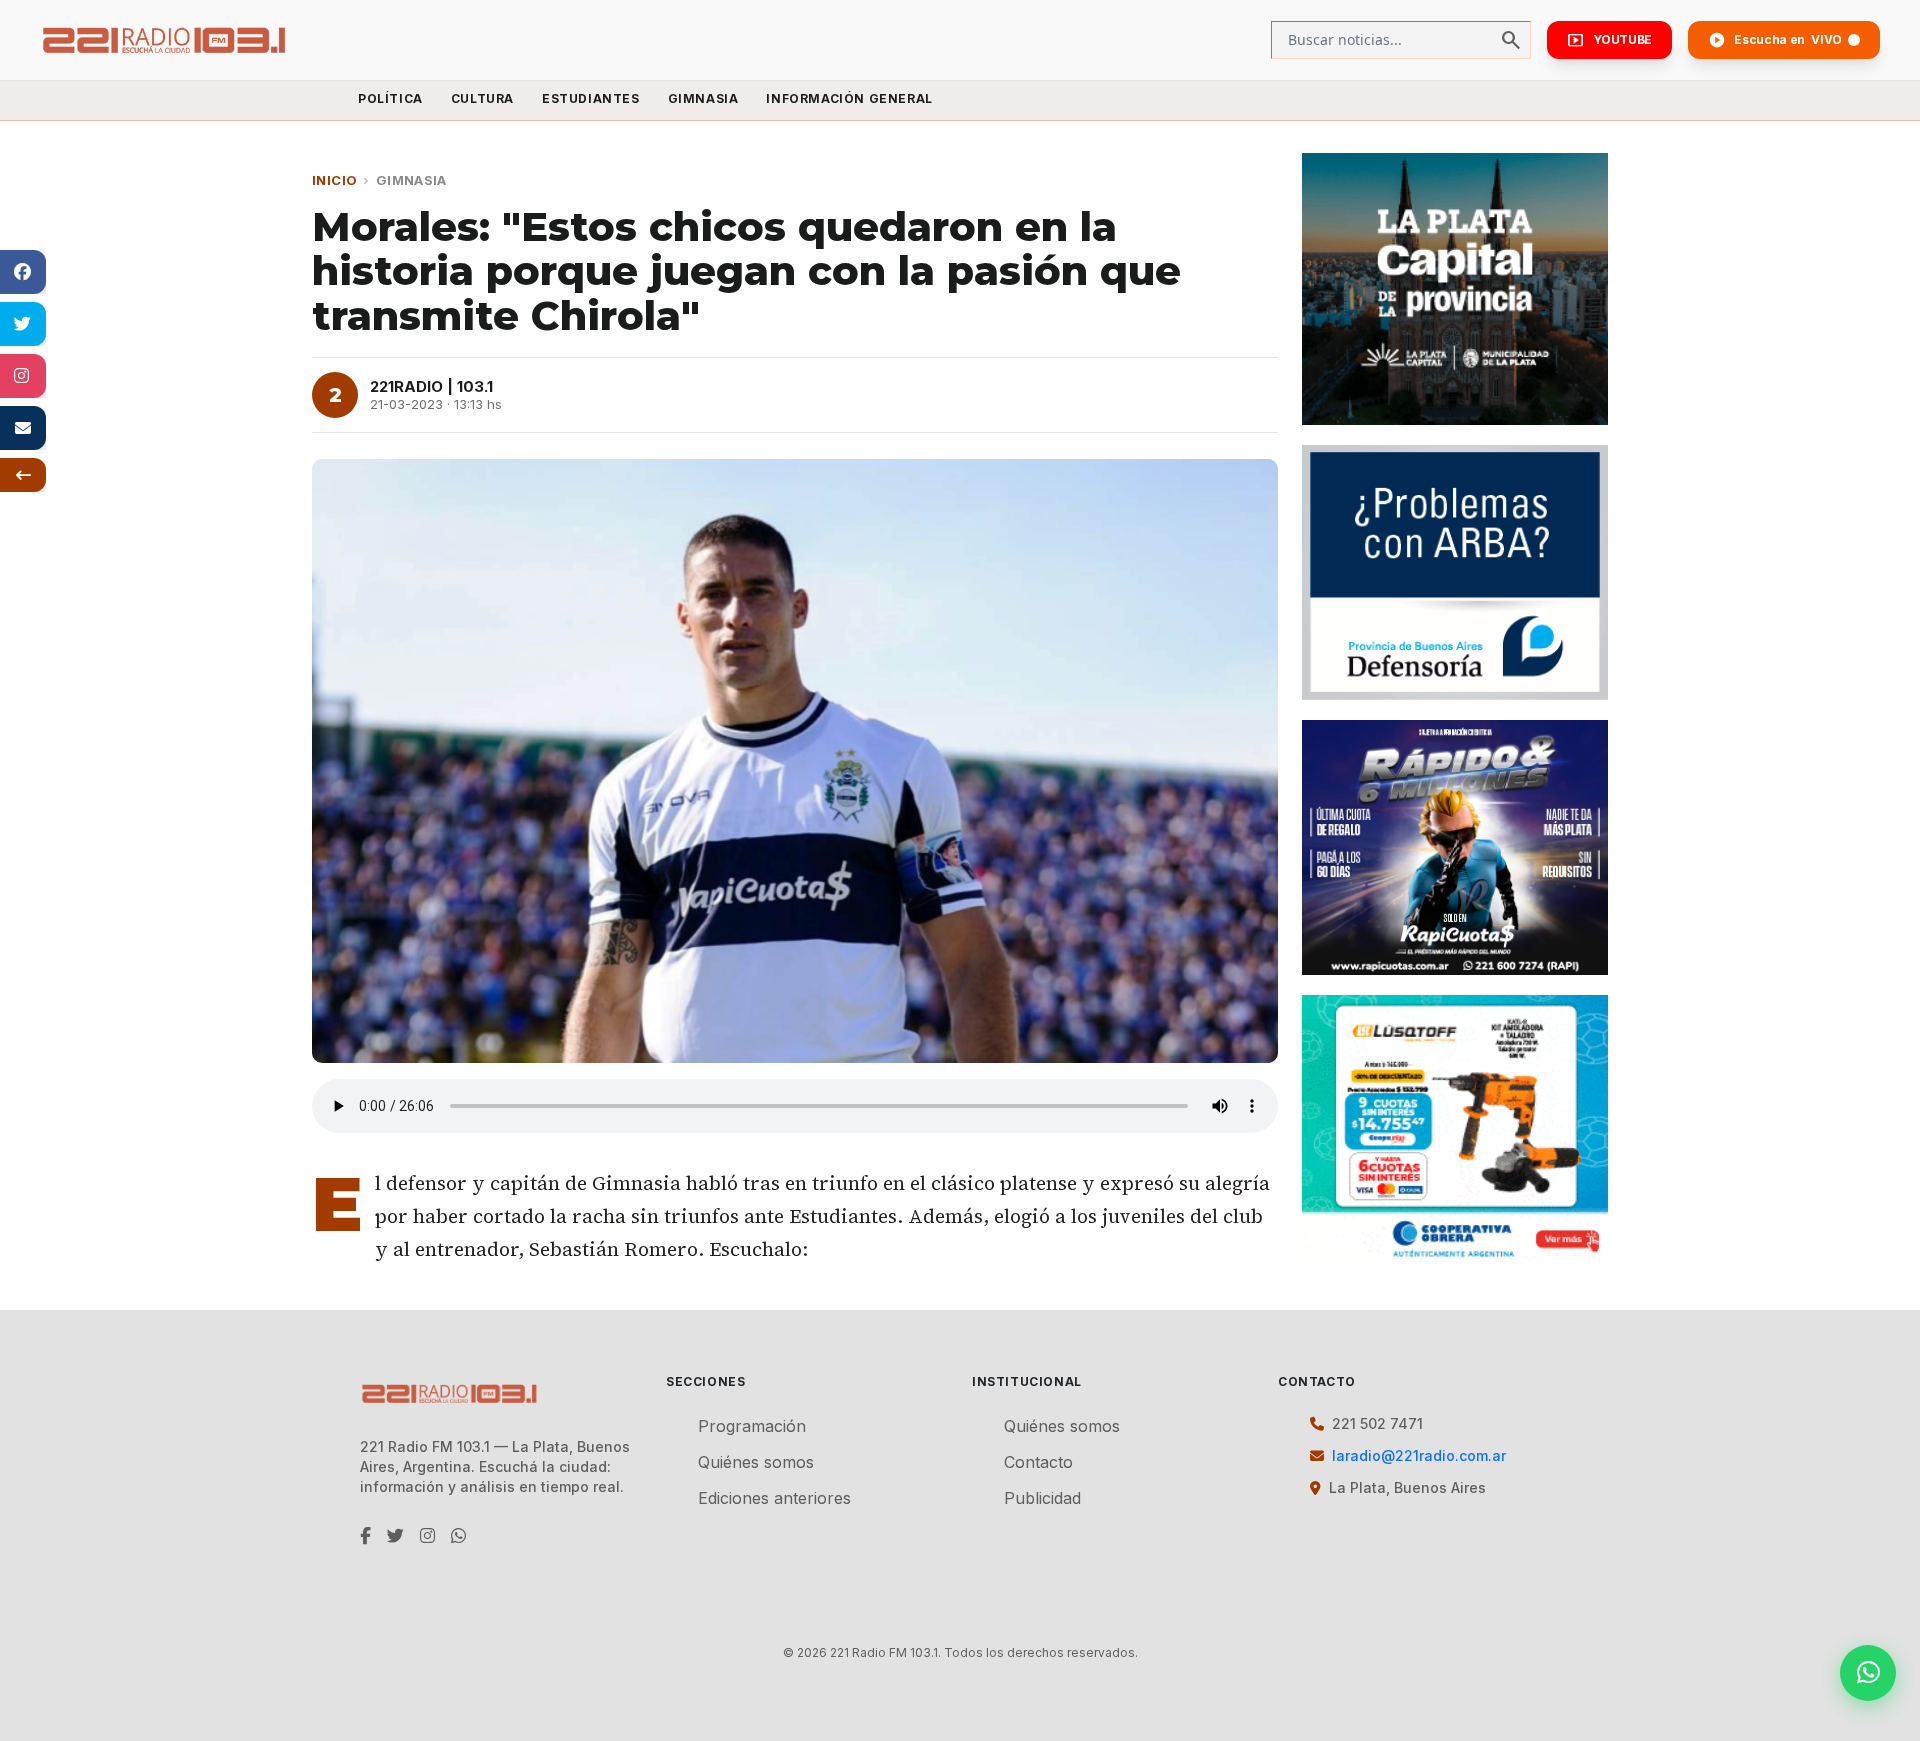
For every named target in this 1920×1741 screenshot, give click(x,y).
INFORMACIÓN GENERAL (849, 98)
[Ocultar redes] (23, 475)
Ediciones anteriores (774, 1498)
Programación (752, 1426)
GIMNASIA (703, 98)
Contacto (1038, 1462)
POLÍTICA (390, 98)
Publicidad (1042, 1498)
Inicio (334, 180)
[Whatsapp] (1868, 1673)
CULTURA (482, 98)
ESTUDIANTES (591, 98)
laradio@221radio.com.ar (1419, 1455)
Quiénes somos (756, 1462)
